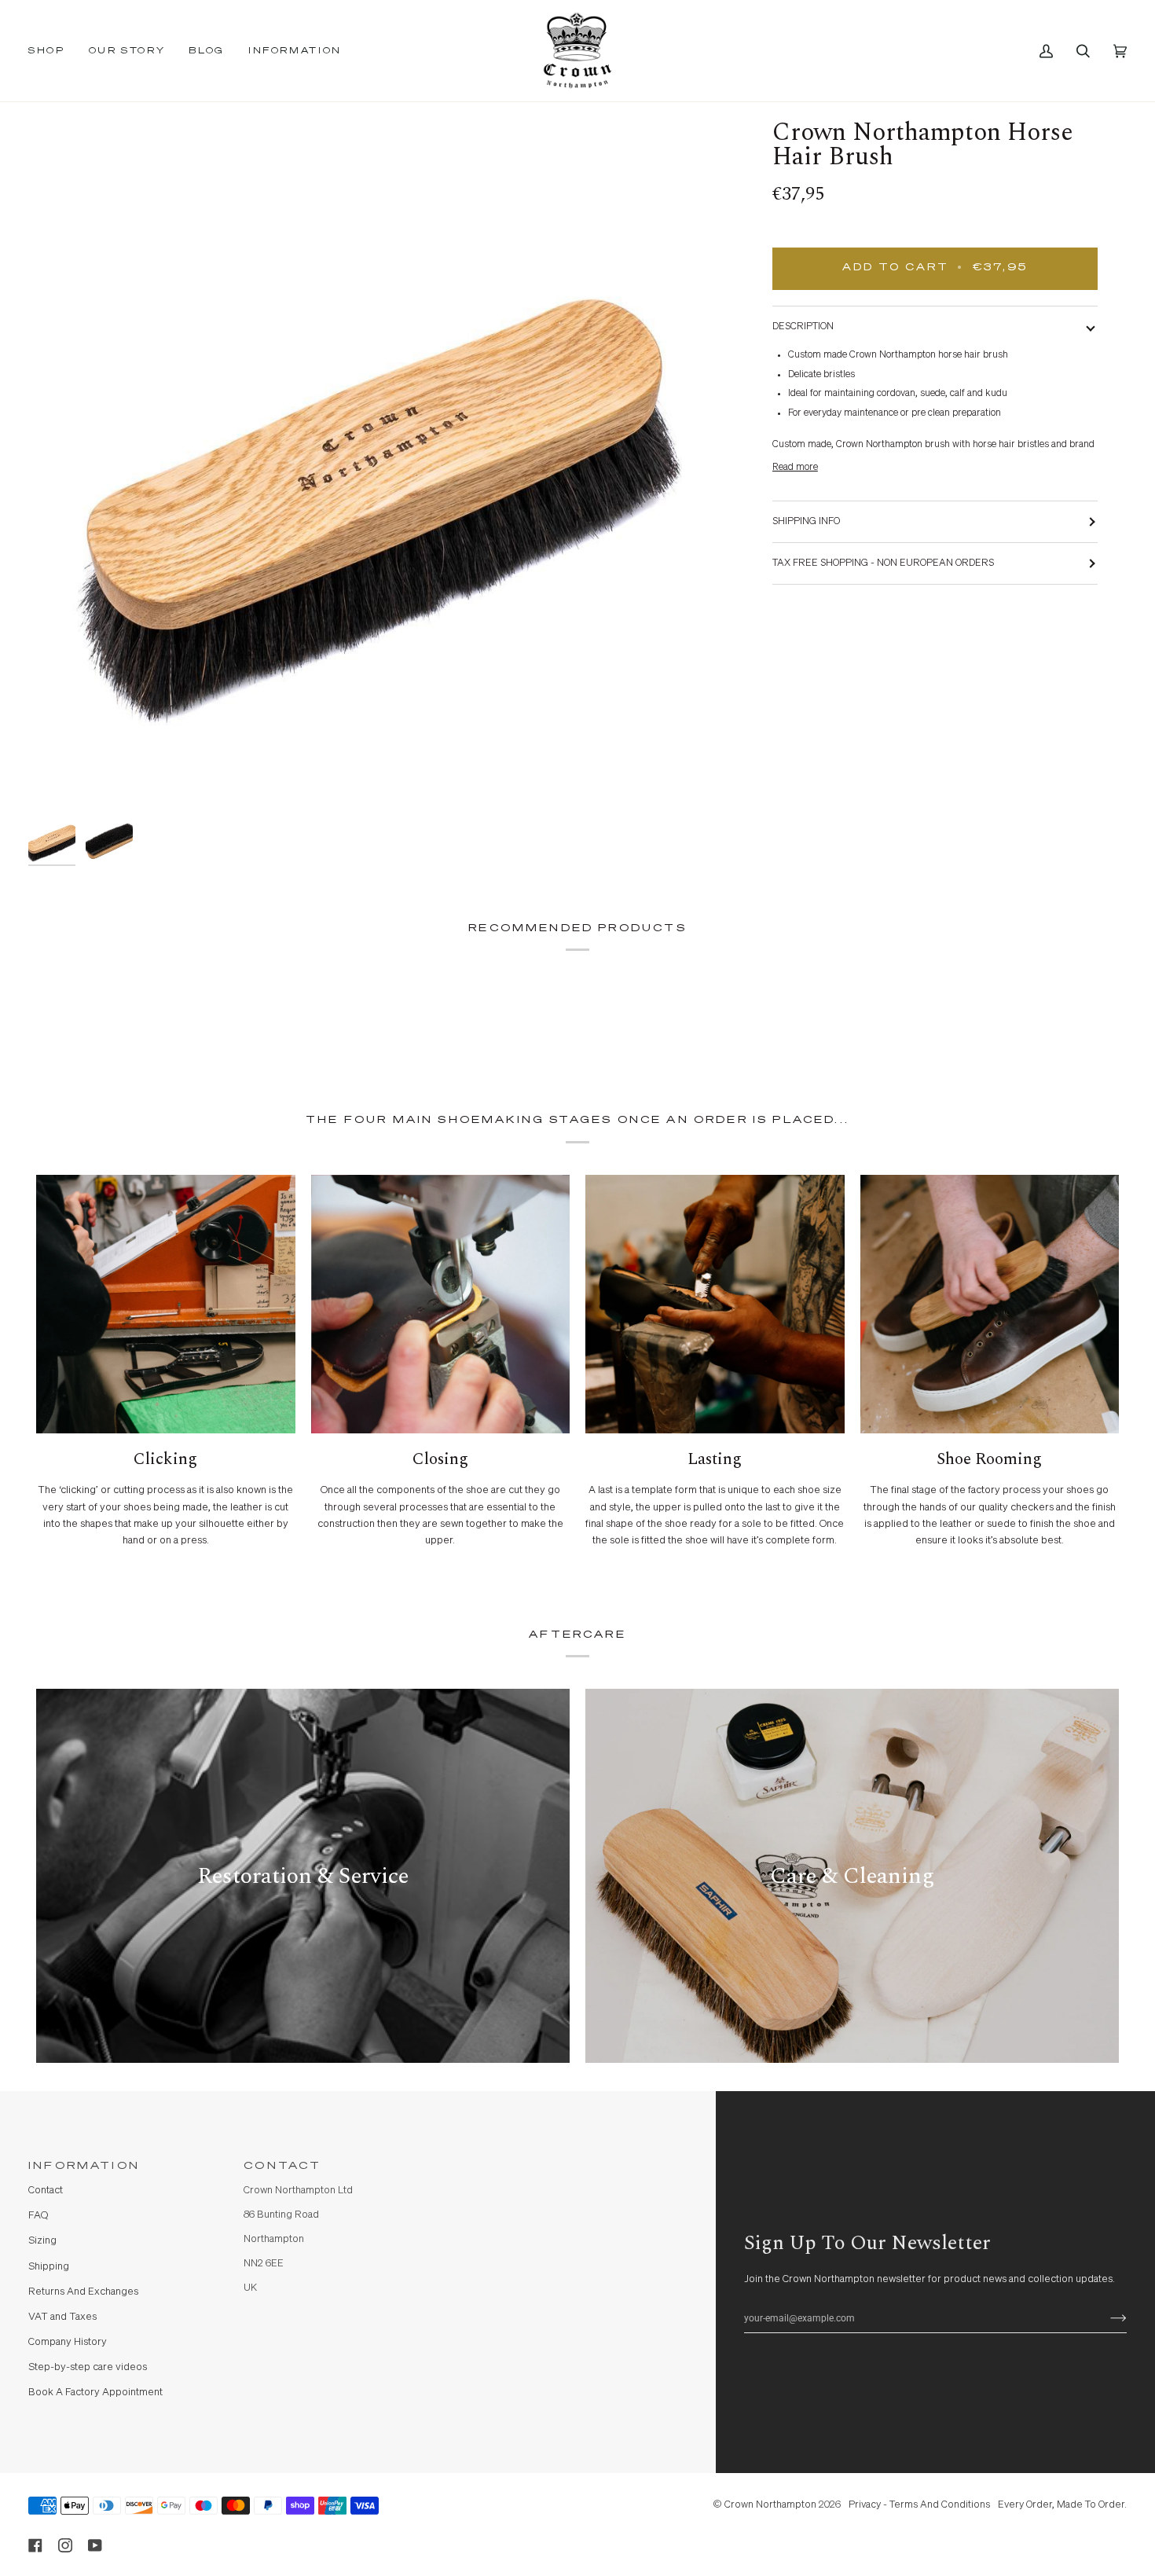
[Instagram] (65, 2545)
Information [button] (84, 2166)
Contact (46, 2191)
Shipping (49, 2267)
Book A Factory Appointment (95, 2393)
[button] (53, 51)
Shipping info (806, 521)
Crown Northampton (770, 2505)
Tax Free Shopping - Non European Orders (883, 563)
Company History (68, 2342)
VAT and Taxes (62, 2317)
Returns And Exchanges (83, 2292)
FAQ (38, 2216)
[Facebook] (35, 2545)
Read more (795, 467)
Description (803, 327)
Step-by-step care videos (88, 2367)
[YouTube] (95, 2545)
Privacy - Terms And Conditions (919, 2505)
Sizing (42, 2241)
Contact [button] (282, 2166)
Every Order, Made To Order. (1062, 2505)
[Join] (1106, 2318)
